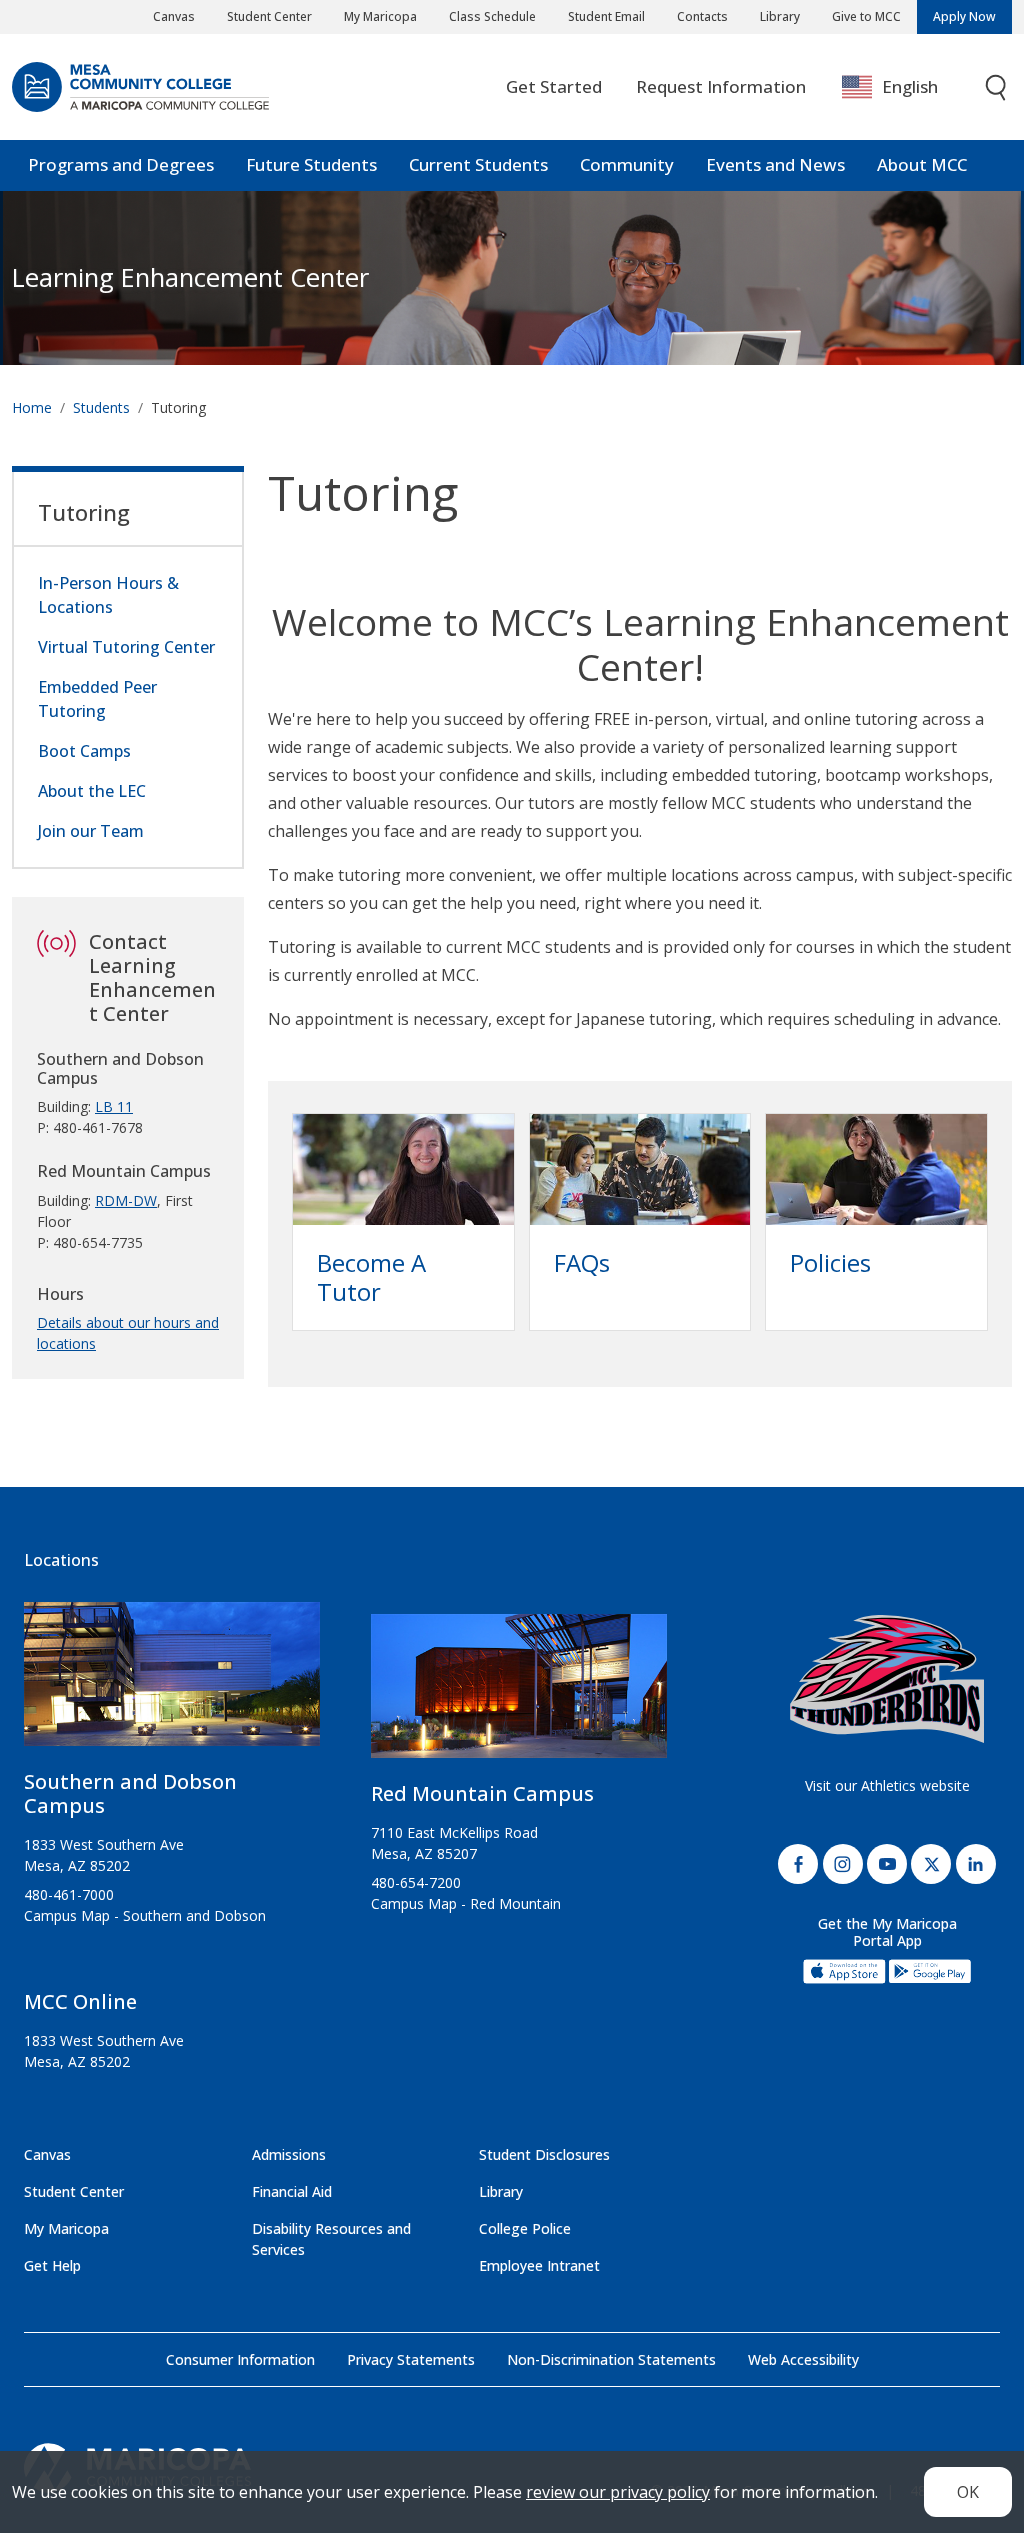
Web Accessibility (803, 2359)
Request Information (721, 86)
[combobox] (904, 87)
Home (32, 407)
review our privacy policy (618, 2492)
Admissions (289, 2154)
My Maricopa (380, 16)
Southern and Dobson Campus (130, 1793)
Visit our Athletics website (887, 1785)
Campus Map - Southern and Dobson (145, 1915)
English (910, 86)
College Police (525, 2228)
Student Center (269, 16)
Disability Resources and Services (331, 2239)
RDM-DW (126, 1200)
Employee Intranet (539, 2265)
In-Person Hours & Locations (108, 595)
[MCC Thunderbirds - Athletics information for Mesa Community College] (887, 1679)
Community (627, 164)
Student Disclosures (544, 2154)
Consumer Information (240, 2359)
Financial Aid (292, 2191)
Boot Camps (84, 751)
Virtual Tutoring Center (126, 647)
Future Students (311, 164)
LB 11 (114, 1106)
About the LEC (92, 791)
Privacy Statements (411, 2359)
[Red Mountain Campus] (519, 1694)
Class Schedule (492, 16)
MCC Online (80, 2001)
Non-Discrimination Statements (611, 2359)
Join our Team (91, 831)
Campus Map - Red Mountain (466, 1903)
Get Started (554, 86)
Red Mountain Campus (482, 1793)
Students (101, 407)
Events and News (775, 164)
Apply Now (964, 16)
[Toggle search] (997, 87)
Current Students (478, 164)
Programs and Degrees (121, 164)
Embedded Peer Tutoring (97, 699)
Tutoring (84, 512)
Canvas (174, 16)
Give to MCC (866, 16)
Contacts (702, 16)
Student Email (606, 16)
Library (780, 16)
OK (968, 2492)
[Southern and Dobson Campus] (172, 1682)
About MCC (922, 164)
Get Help (52, 2265)
